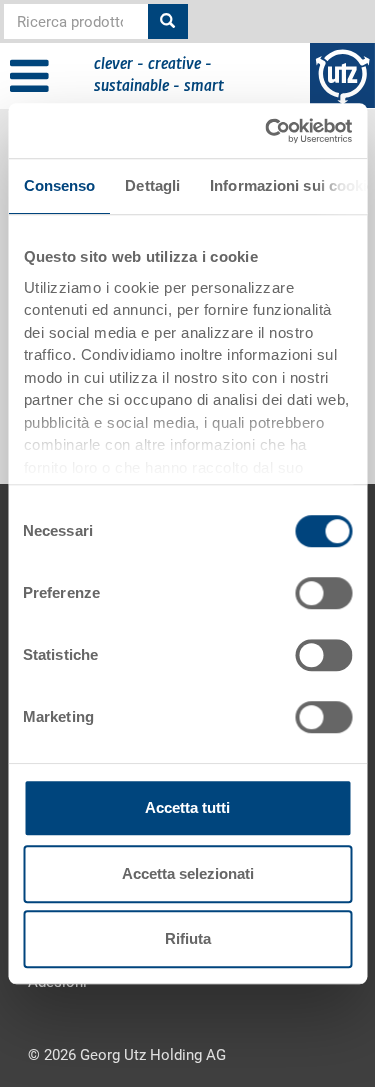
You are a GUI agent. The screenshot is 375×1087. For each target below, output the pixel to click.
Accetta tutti (187, 807)
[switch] (323, 593)
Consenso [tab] (59, 185)
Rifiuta (188, 938)
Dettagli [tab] (152, 185)
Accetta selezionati (188, 873)
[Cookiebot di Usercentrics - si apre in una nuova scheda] (267, 131)
